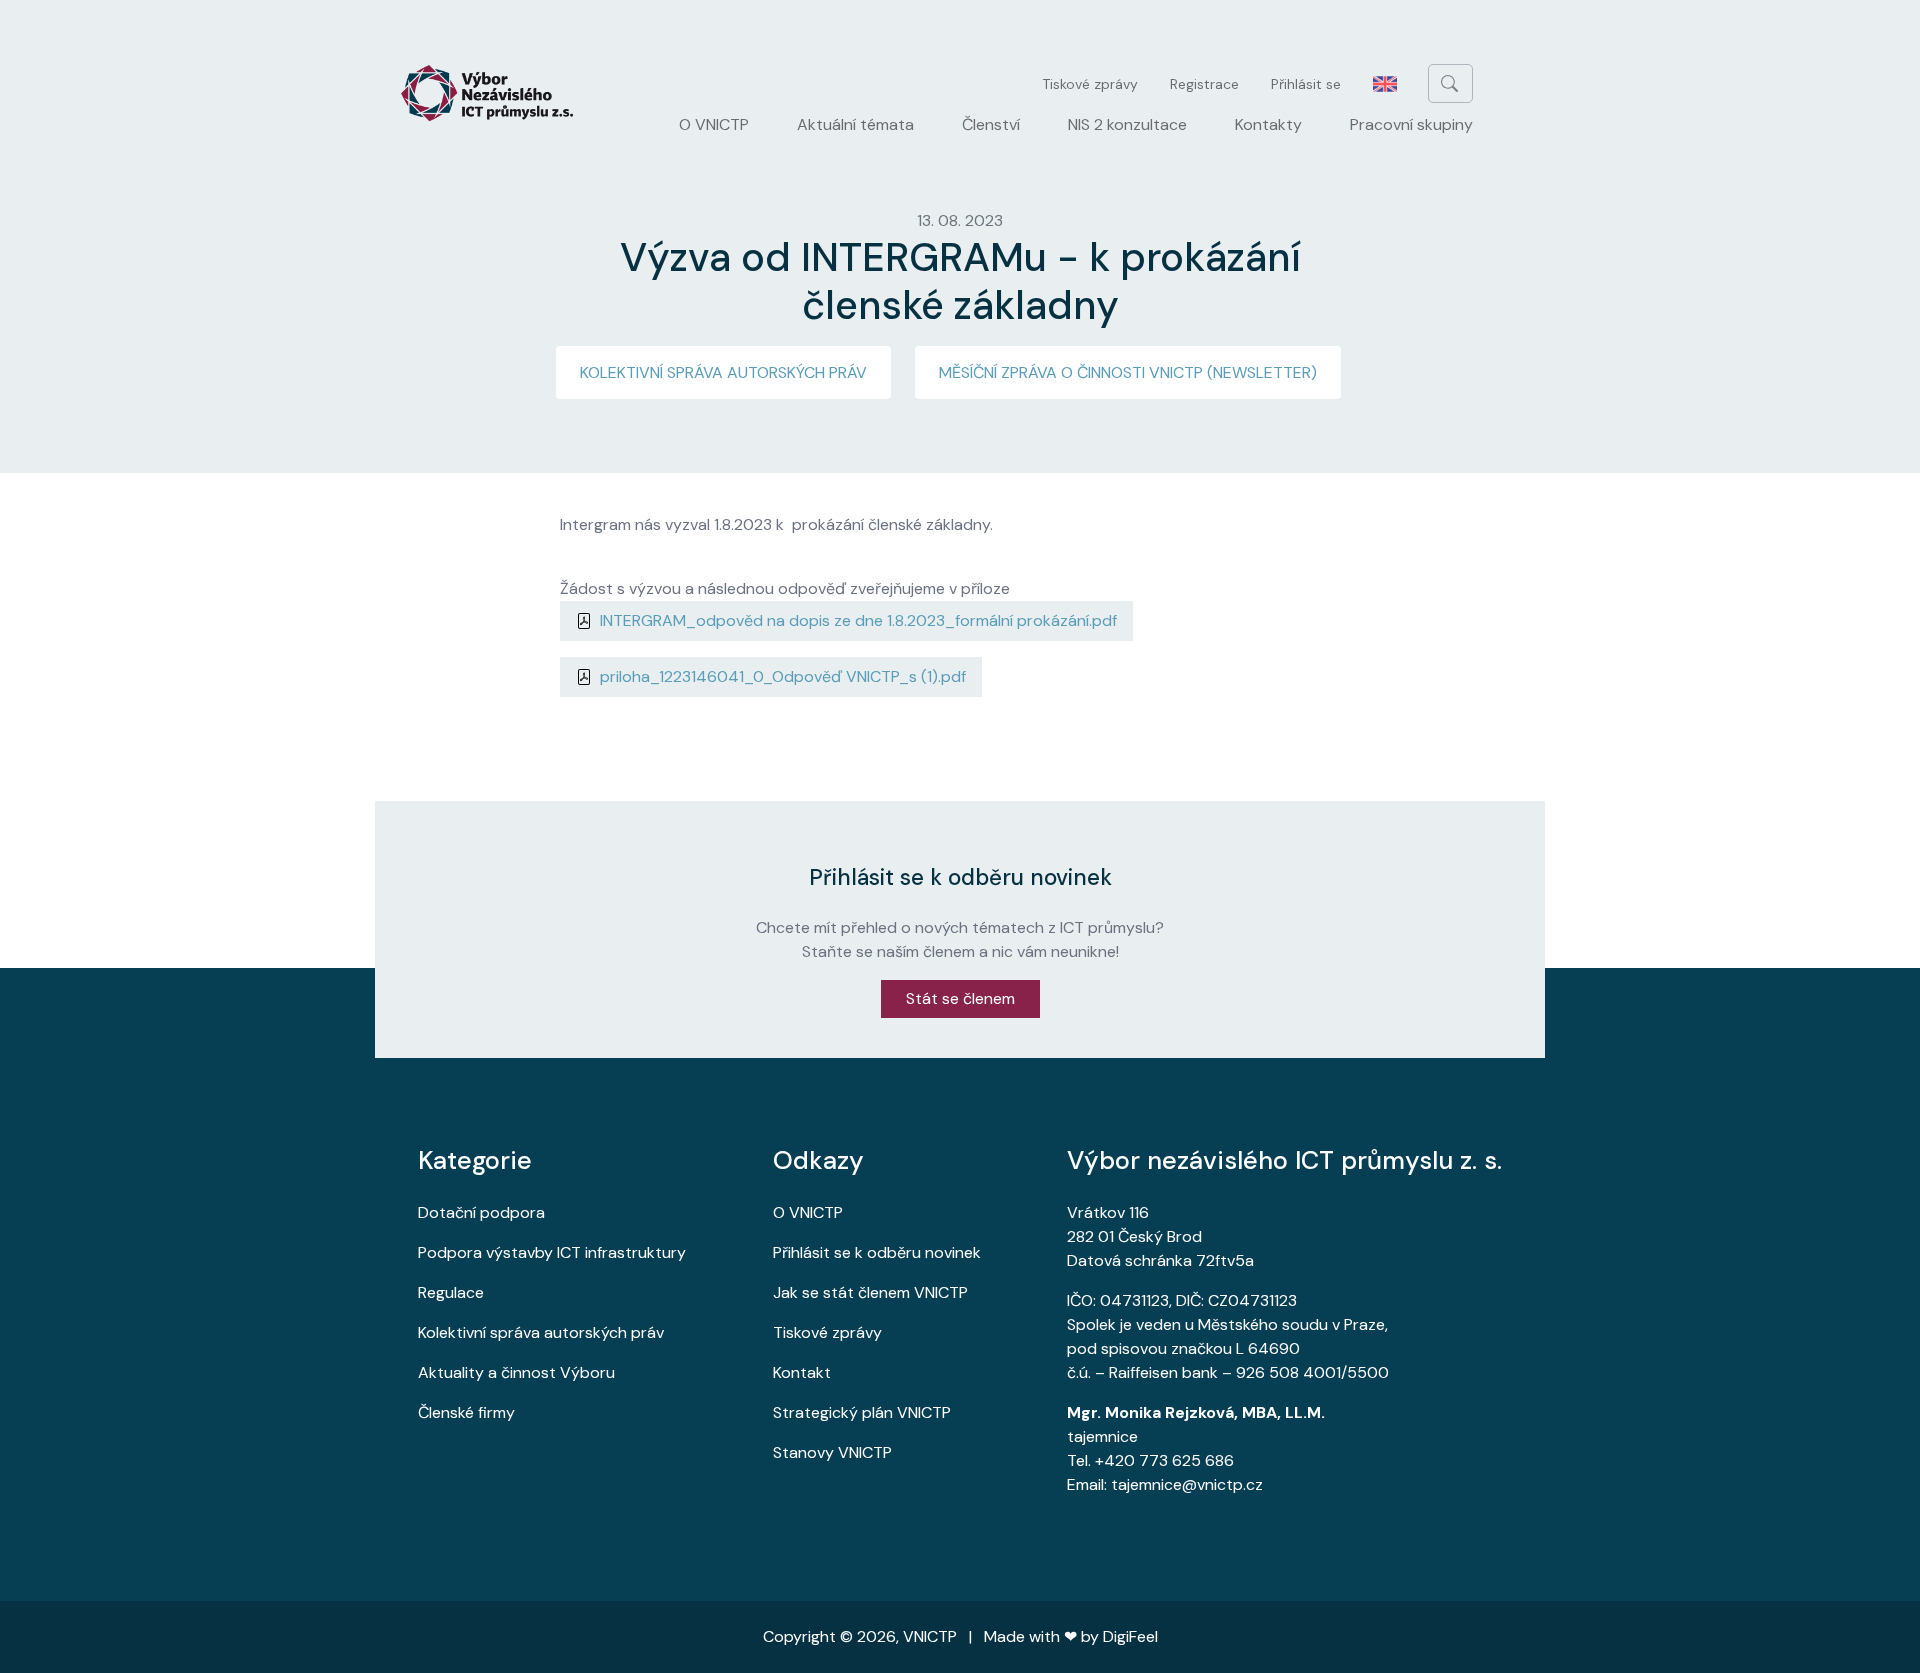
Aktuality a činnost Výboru (516, 1372)
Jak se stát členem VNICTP (870, 1292)
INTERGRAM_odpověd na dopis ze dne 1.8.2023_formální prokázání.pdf (858, 620)
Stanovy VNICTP (832, 1452)
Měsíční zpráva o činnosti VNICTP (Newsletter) (1128, 372)
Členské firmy (466, 1412)
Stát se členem (960, 998)
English (1385, 84)
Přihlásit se (1306, 84)
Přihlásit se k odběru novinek (877, 1252)
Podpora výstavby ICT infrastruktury (552, 1252)
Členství (991, 124)
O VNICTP (714, 124)
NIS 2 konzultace (1127, 124)
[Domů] (495, 93)
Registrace (1204, 84)
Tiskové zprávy (1090, 84)
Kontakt (802, 1372)
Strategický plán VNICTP (862, 1412)
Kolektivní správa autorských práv (723, 372)
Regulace (451, 1292)
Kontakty (1268, 124)
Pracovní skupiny (1411, 124)
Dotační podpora (481, 1212)
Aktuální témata (855, 124)
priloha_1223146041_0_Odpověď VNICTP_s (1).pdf (783, 676)
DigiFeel (1130, 1636)
